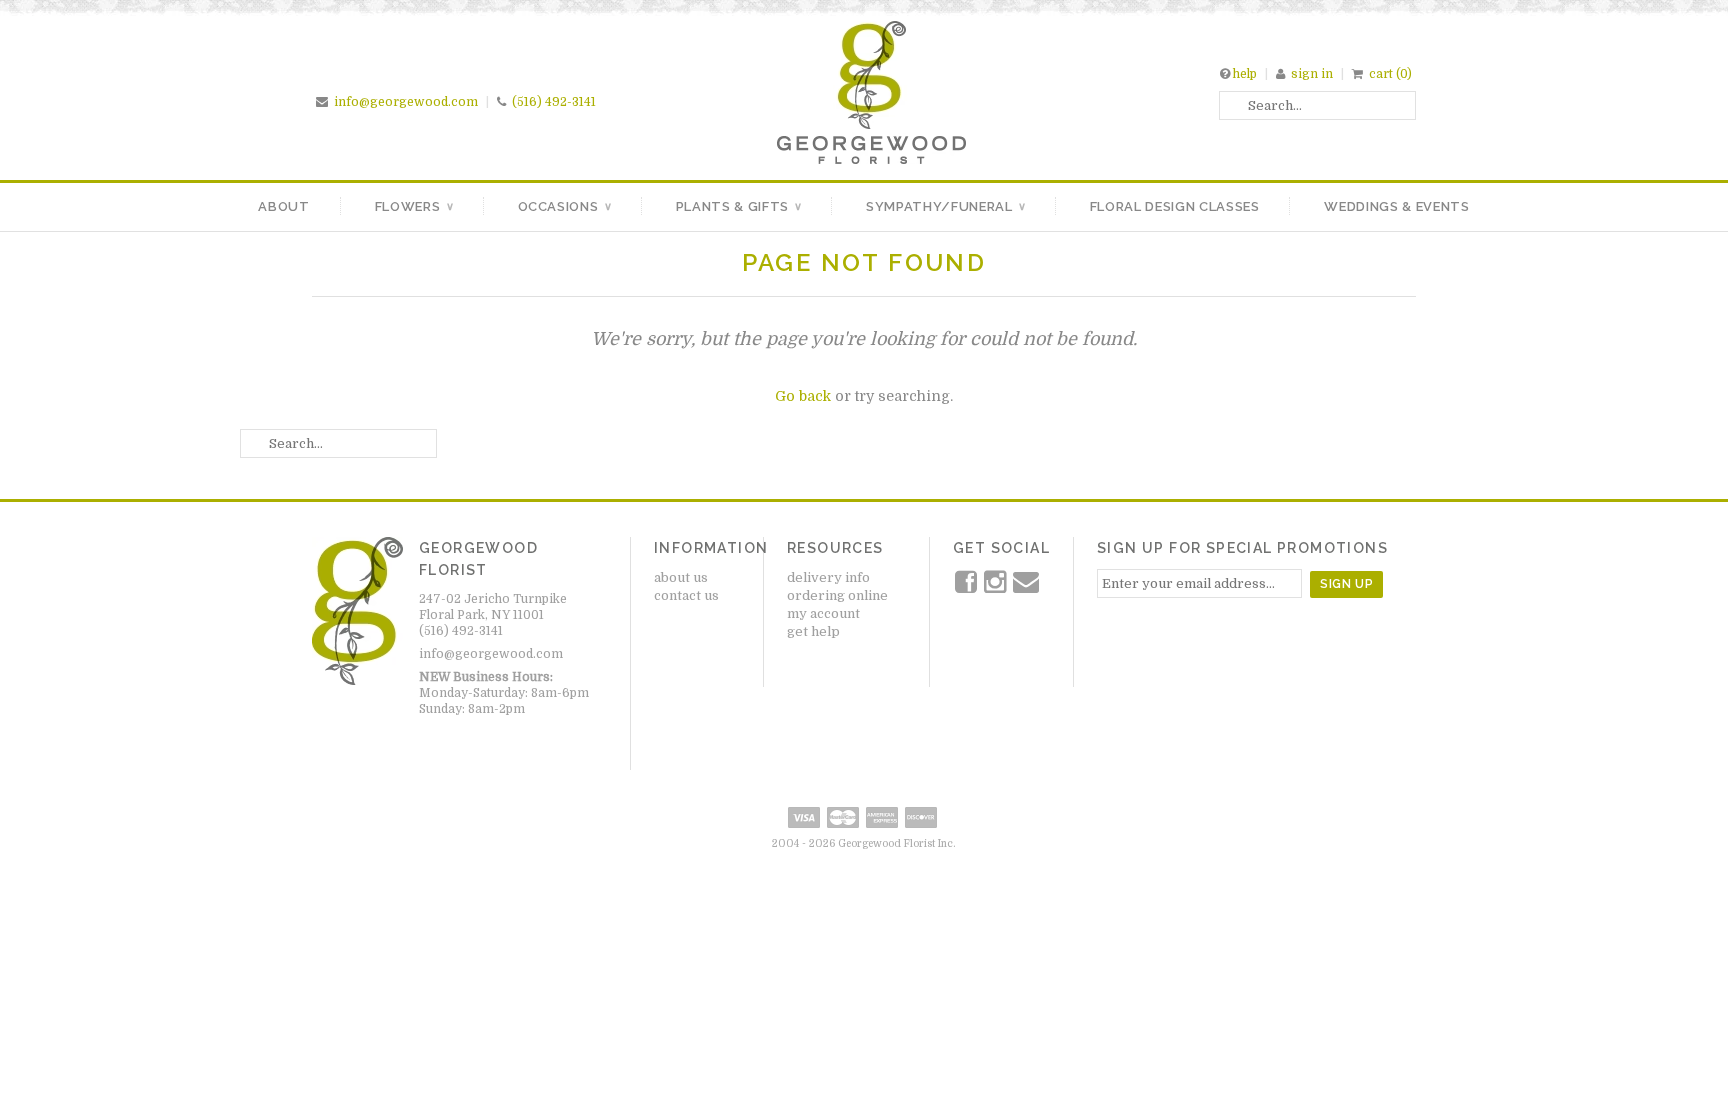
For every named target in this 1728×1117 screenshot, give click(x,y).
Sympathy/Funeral (945, 206)
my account (823, 613)
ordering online (837, 595)
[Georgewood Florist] (871, 160)
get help (813, 631)
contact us (686, 595)
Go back (803, 396)
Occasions (564, 206)
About (283, 206)
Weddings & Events (1396, 206)
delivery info (828, 577)
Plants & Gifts (738, 206)
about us (681, 577)
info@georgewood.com (406, 102)
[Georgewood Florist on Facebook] (967, 586)
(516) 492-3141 (554, 102)
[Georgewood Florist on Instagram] (996, 586)
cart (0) (1390, 74)
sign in (1312, 74)
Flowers (414, 206)
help (1245, 74)
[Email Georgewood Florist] (1026, 586)
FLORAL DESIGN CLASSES (1175, 206)
